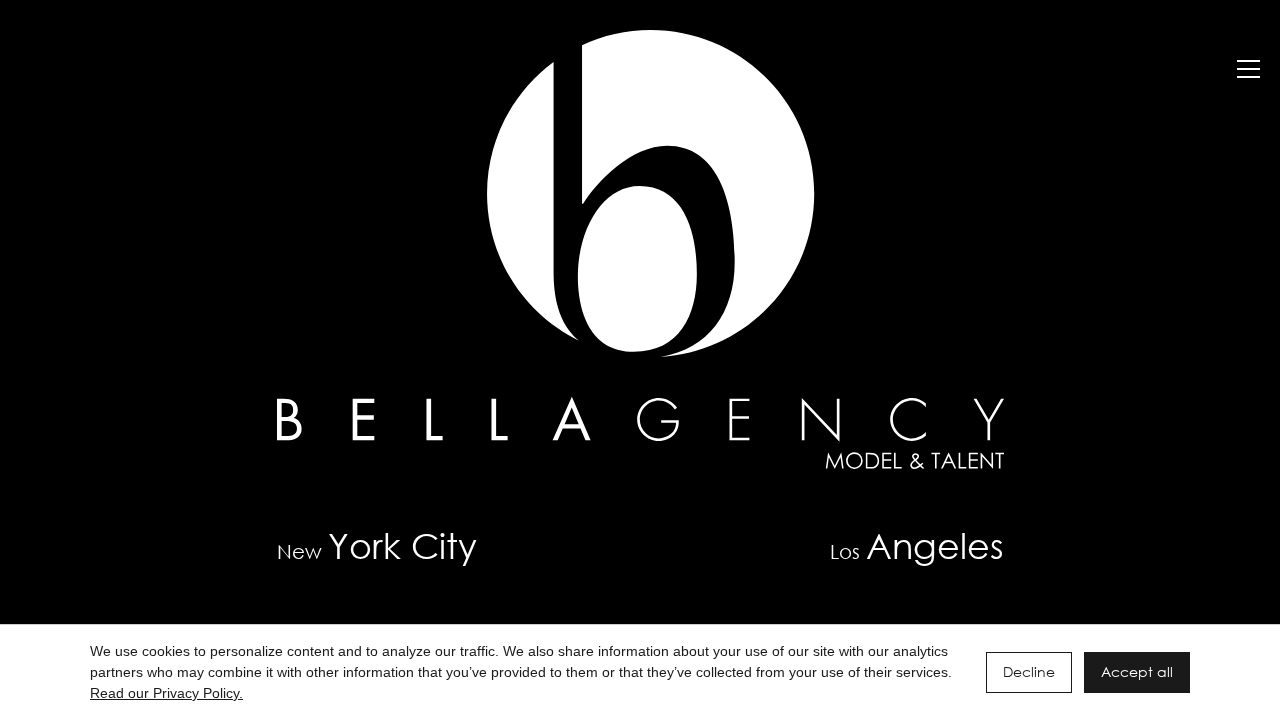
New (377, 545)
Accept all (1137, 671)
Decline (1029, 671)
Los (917, 545)
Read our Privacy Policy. (166, 693)
